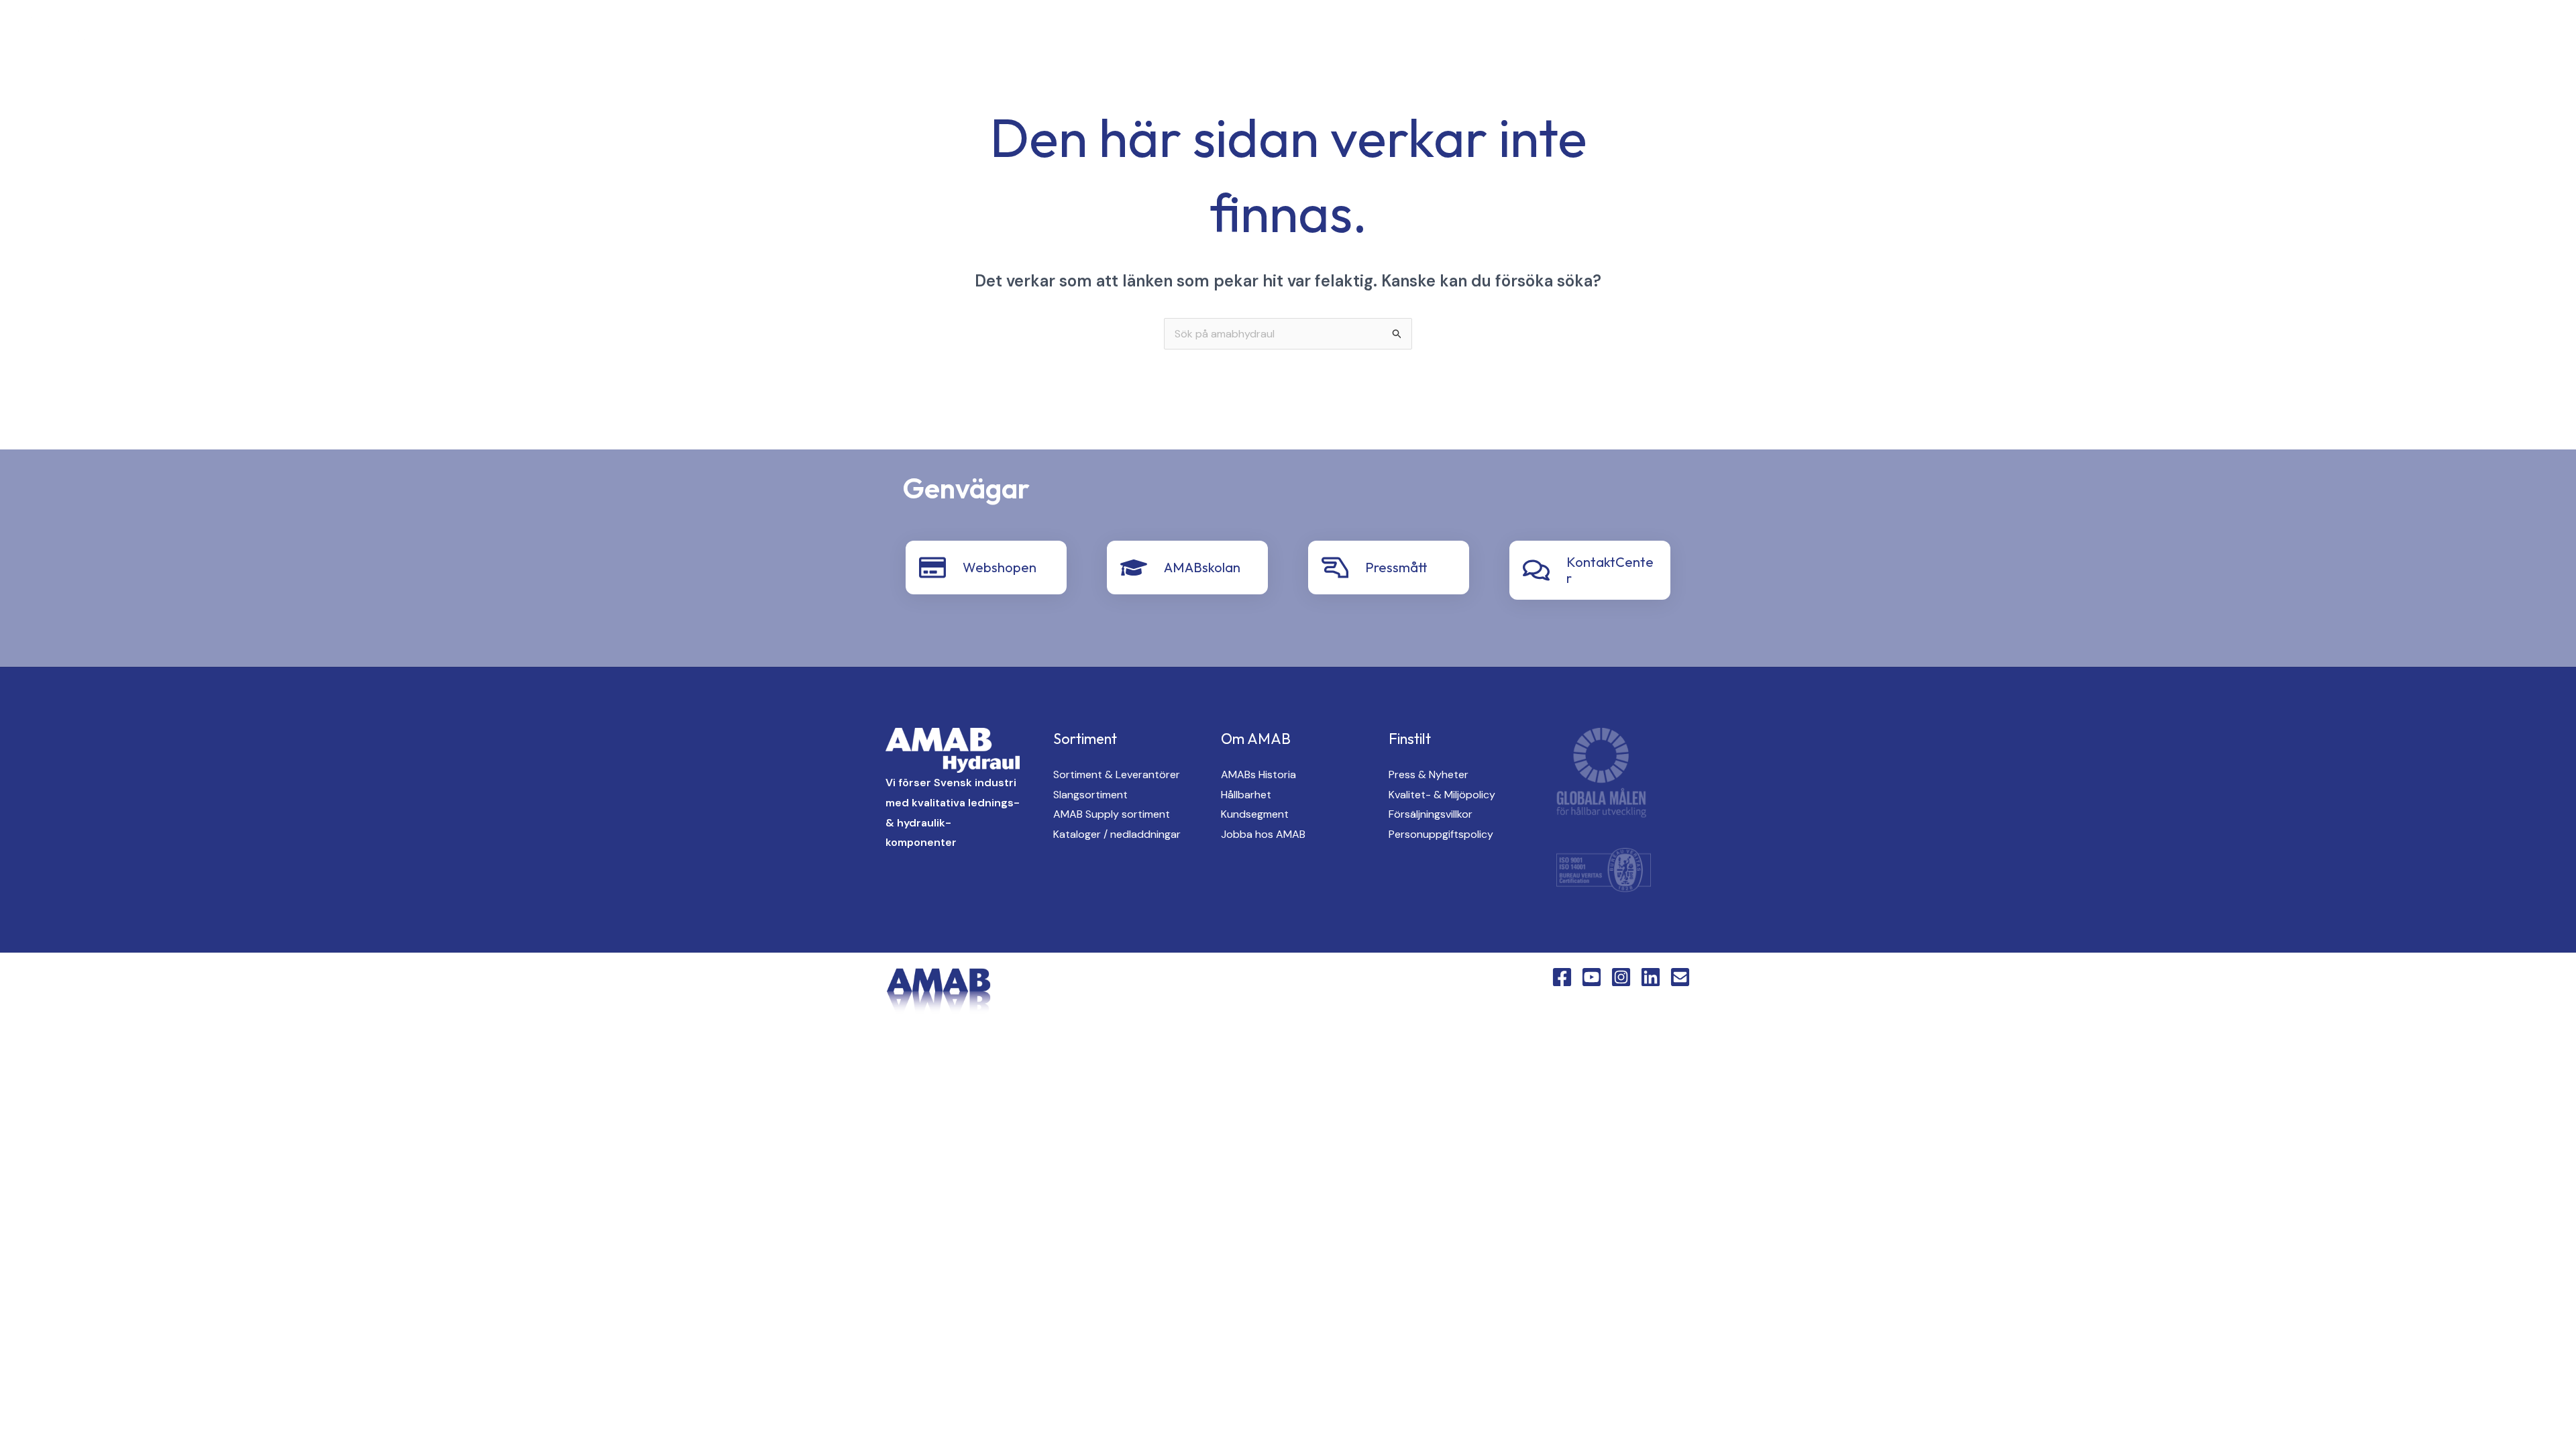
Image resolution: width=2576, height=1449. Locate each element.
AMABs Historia (1258, 774)
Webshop (2506, 34)
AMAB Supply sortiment (1112, 814)
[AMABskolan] (1134, 568)
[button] (2022, 35)
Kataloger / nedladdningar (1117, 834)
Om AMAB (2311, 34)
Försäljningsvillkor (1431, 814)
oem (2161, 34)
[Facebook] (170, 35)
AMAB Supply (2084, 34)
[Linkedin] (251, 35)
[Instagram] (224, 35)
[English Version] (278, 35)
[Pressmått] (1335, 568)
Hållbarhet (1246, 795)
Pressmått (1396, 567)
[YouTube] (197, 35)
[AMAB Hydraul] (86, 33)
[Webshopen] (932, 568)
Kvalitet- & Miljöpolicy (1442, 795)
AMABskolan (1202, 567)
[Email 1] (1680, 977)
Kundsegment (1255, 814)
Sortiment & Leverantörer (1117, 774)
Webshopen (1000, 567)
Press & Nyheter (1429, 774)
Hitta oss (2230, 34)
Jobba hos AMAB (1263, 834)
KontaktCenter (2408, 34)
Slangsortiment (1090, 795)
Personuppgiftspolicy (1441, 834)
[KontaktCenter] (1536, 570)
